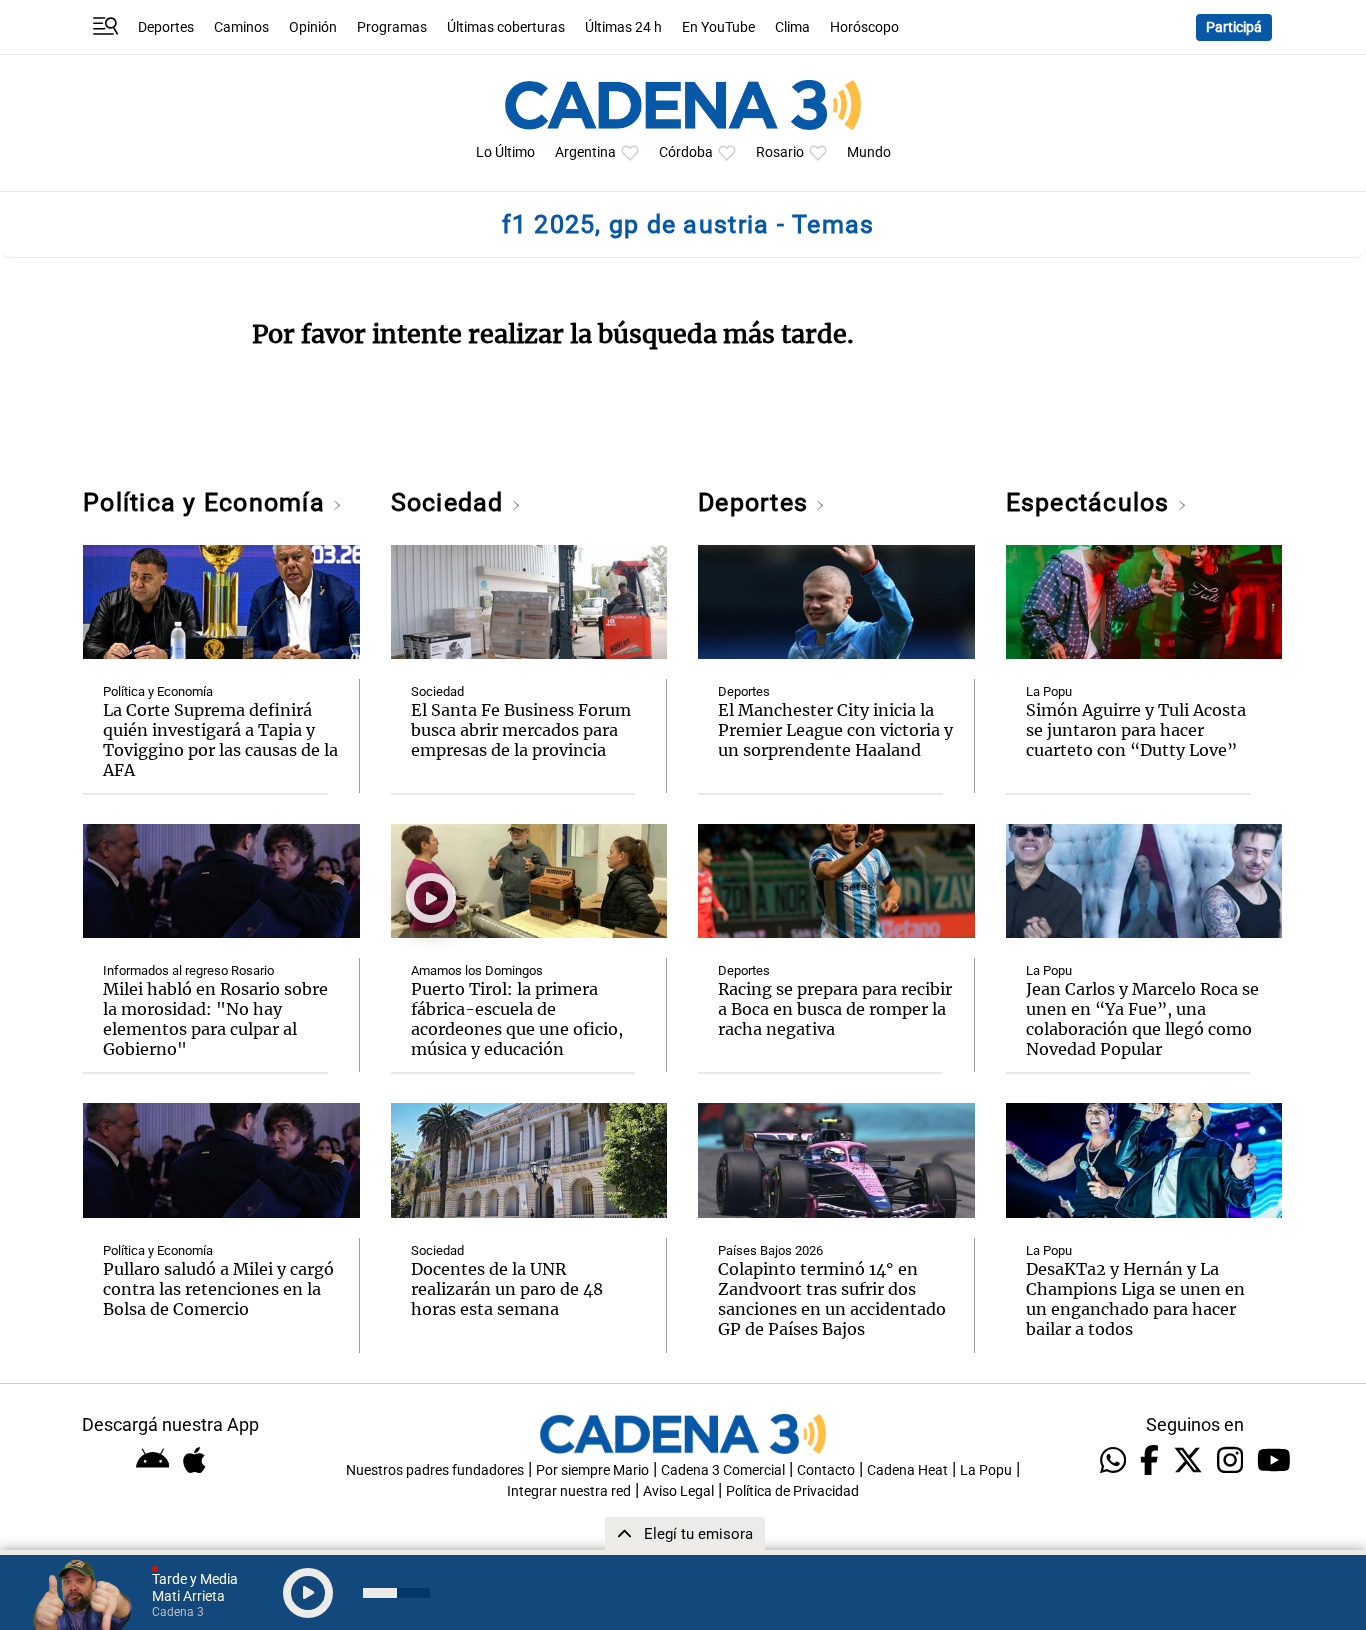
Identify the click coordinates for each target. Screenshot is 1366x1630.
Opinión (313, 27)
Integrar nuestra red (569, 1491)
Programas (392, 27)
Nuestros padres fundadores (435, 1470)
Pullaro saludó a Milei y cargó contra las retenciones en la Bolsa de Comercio (218, 1289)
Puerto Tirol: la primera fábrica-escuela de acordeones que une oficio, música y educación (517, 1019)
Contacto (826, 1470)
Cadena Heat (907, 1470)
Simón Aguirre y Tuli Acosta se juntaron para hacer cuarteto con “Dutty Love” (1136, 730)
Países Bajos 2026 (770, 1250)
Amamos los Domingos (477, 970)
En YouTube (718, 27)
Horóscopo (864, 27)
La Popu (1049, 691)
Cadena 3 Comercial (723, 1470)
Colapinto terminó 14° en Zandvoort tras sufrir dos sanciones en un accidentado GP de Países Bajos (832, 1299)
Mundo (869, 152)
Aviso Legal (678, 1491)
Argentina (585, 152)
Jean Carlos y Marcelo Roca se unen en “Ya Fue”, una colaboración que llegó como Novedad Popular (1142, 1019)
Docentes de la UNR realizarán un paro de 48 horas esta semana (507, 1289)
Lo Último (505, 152)
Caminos (241, 27)
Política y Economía (207, 502)
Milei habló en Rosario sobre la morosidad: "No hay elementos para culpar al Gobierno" (215, 1019)
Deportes (166, 27)
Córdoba (686, 152)
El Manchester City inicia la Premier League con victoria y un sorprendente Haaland (835, 730)
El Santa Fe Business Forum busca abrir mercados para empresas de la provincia (521, 730)
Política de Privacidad (792, 1491)
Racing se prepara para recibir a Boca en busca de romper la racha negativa (835, 1009)
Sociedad (451, 502)
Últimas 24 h (623, 27)
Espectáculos (1091, 502)
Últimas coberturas (506, 27)
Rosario (780, 152)
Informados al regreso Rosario (188, 970)
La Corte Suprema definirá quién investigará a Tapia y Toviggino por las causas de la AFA (220, 740)
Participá (1234, 27)
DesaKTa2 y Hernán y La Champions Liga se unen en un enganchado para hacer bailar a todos (1135, 1299)
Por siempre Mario (592, 1470)
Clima (792, 27)
